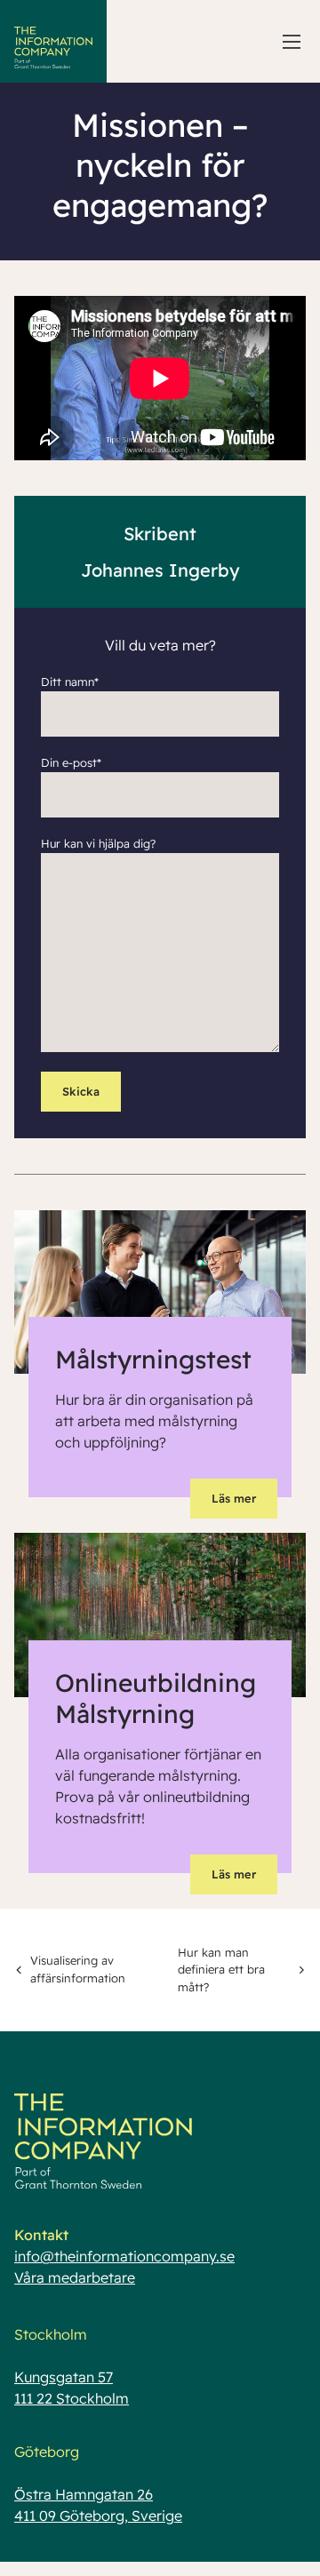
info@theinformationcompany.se (124, 2256)
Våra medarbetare (75, 2277)
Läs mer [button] (234, 1498)
